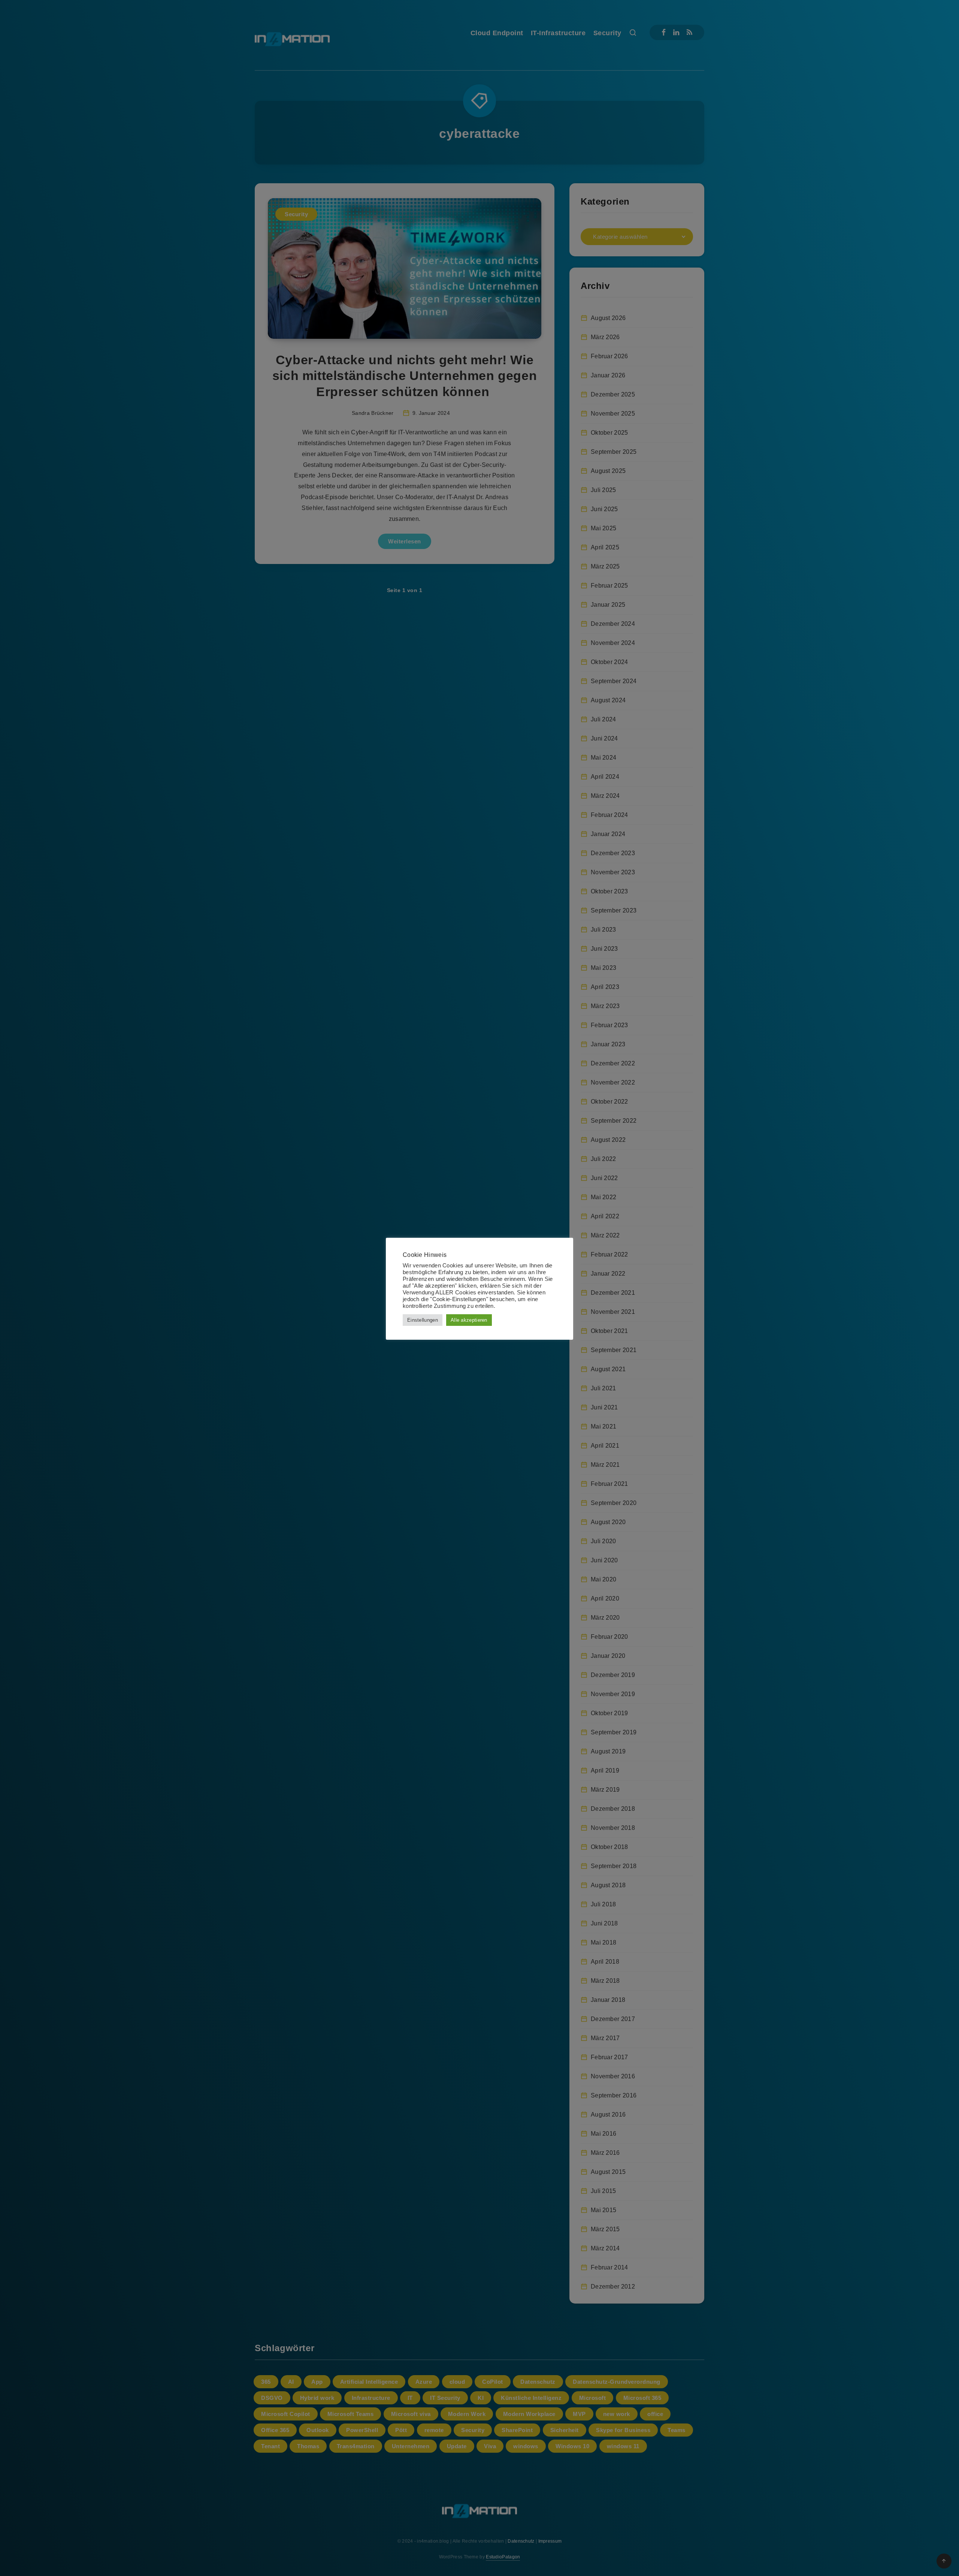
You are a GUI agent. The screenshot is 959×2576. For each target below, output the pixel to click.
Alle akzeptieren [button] (469, 1320)
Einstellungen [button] (423, 1320)
